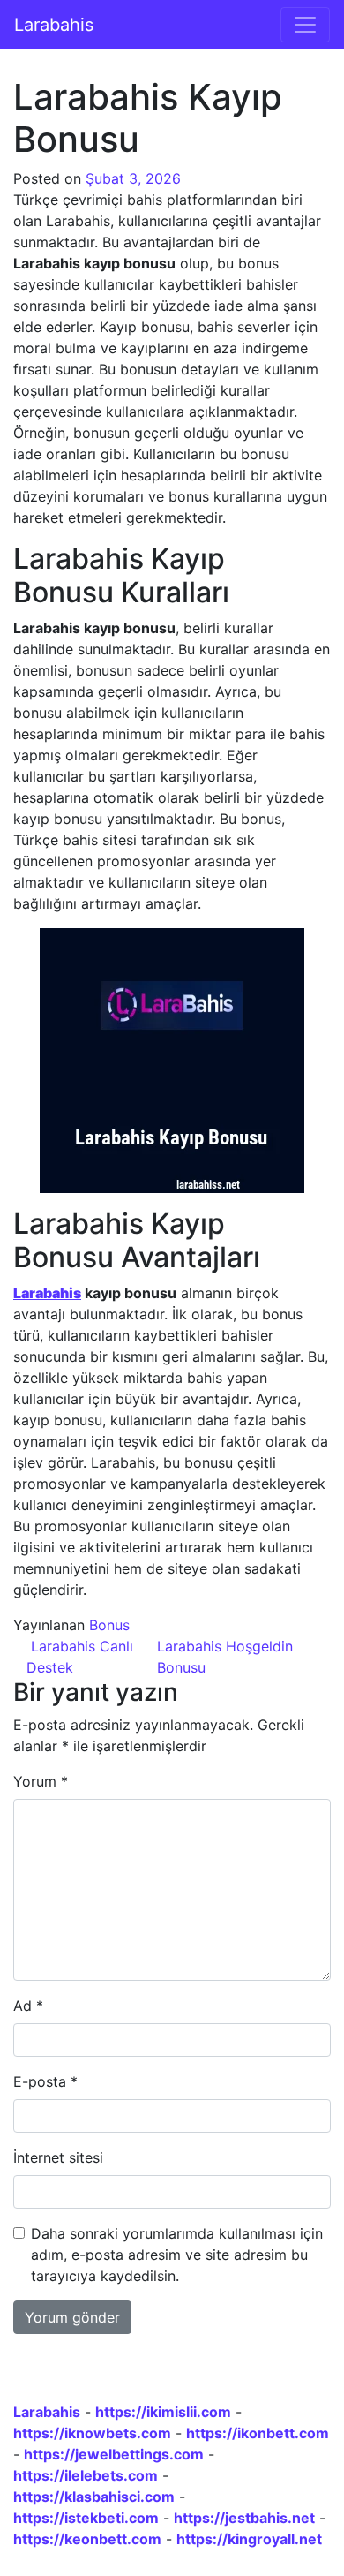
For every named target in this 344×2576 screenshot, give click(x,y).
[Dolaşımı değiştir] (305, 25)
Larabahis (54, 25)
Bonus (109, 1625)
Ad (28, 2006)
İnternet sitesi (58, 2157)
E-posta (45, 2081)
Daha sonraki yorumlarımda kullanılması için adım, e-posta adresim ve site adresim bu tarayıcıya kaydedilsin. (177, 2255)
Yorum (41, 1781)
